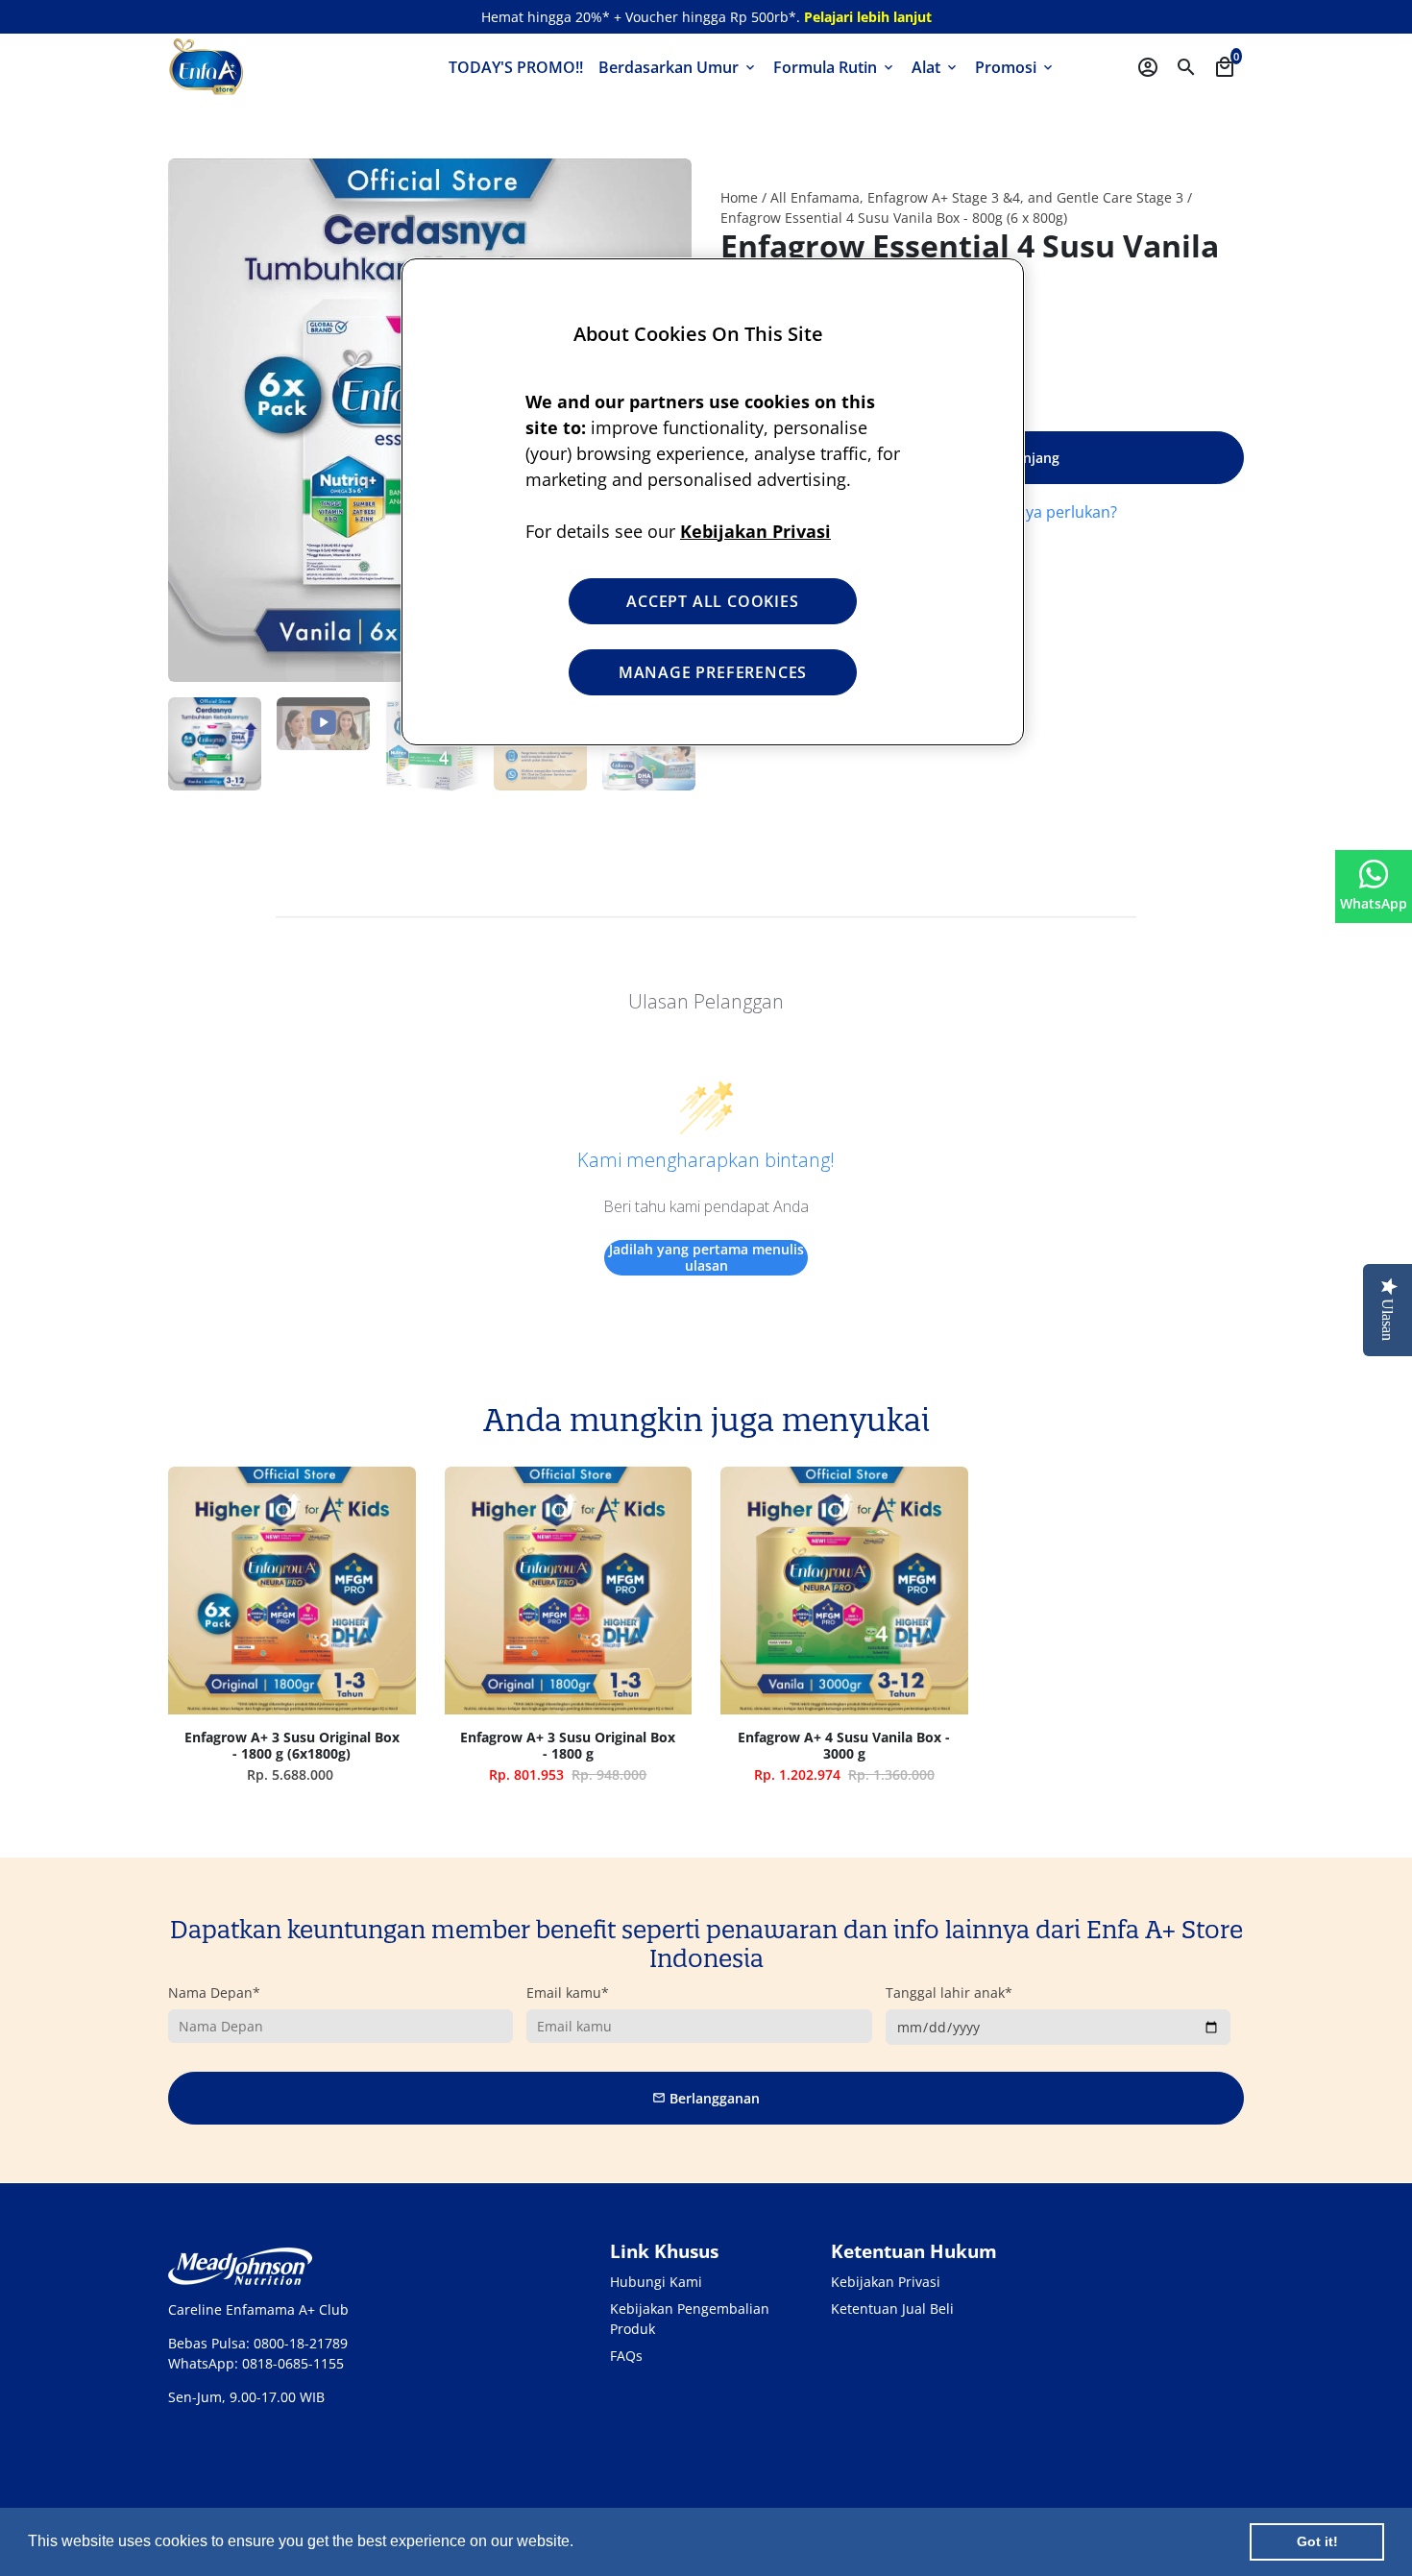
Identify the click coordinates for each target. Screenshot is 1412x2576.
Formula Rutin (835, 67)
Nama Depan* (214, 1993)
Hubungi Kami (656, 2282)
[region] (713, 502)
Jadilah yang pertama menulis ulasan (706, 1258)
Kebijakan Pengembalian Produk (690, 2319)
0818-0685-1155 (293, 2363)
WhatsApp (1374, 903)
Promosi (1015, 67)
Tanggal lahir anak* (949, 1993)
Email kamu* (568, 1993)
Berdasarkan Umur (678, 67)
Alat (936, 67)
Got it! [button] (1317, 2541)
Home (739, 197)
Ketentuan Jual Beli (892, 2309)
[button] (580, 2543)
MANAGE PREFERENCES (713, 672)
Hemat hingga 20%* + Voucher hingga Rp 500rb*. (706, 17)
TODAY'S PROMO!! (516, 67)
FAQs (626, 2356)
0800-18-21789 (301, 2343)
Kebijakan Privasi (886, 2282)
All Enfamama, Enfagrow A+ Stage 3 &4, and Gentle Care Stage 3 (977, 197)
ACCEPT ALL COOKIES (712, 601)
